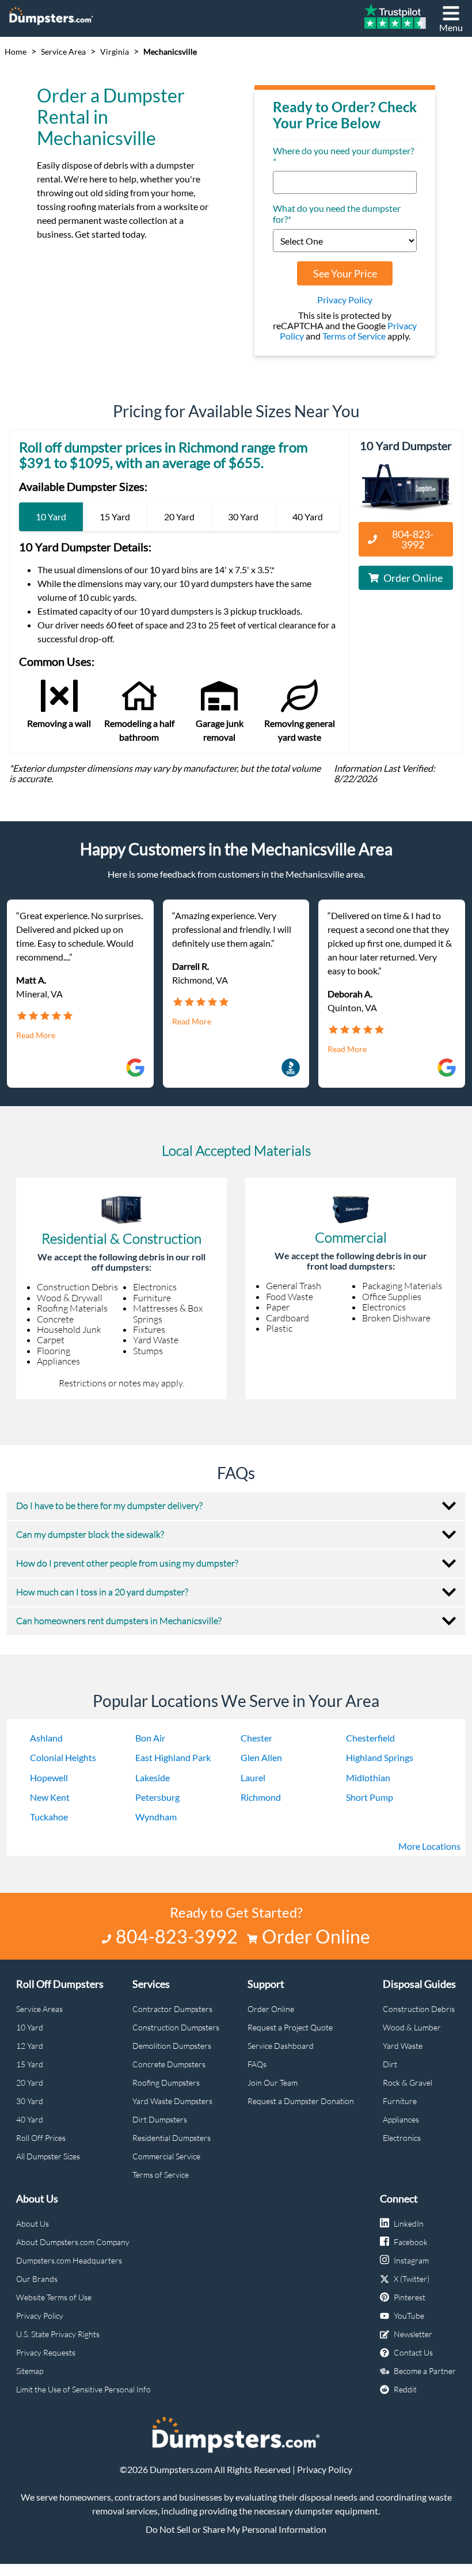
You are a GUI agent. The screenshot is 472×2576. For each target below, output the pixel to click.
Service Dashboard (281, 2046)
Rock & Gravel (408, 2082)
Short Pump (370, 1797)
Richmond (261, 1797)
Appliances (401, 2119)
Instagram (411, 2260)
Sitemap (30, 2371)
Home (16, 52)
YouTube (409, 2316)
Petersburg (157, 1797)
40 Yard (30, 2119)
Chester (256, 1738)
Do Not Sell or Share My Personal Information (236, 2529)
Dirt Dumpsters (160, 2119)
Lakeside (153, 1777)
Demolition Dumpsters (172, 2046)
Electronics (402, 2138)
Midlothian (368, 1777)
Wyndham (156, 1817)
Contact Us (413, 2352)
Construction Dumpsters (176, 2027)
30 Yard (30, 2101)
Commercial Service (166, 2156)
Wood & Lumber (412, 2027)
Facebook (411, 2242)
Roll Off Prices (41, 2138)
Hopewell (49, 1777)
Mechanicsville (170, 52)
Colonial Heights (63, 1757)
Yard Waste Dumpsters (172, 2101)
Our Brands (37, 2279)
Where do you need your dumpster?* (343, 156)
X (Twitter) (412, 2279)
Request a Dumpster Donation (301, 2101)
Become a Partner (425, 2371)
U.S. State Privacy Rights (58, 2334)
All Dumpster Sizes (48, 2156)
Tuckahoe (49, 1817)
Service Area (63, 52)
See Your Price (345, 273)
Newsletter (413, 2334)
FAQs (257, 2064)
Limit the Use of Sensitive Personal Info (83, 2389)
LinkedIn (409, 2223)
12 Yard (30, 2046)
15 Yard (30, 2064)
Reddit (405, 2389)
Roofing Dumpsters (166, 2082)
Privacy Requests (46, 2352)
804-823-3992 (413, 539)
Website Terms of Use (54, 2297)
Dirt (390, 2064)
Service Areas (39, 2009)
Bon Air (150, 1738)
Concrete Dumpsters (169, 2064)
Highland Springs (380, 1757)
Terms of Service (354, 336)
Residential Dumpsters (172, 2138)
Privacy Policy (345, 300)
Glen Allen (261, 1757)
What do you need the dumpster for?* (337, 214)
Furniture (400, 2101)
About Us (33, 2223)
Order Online (413, 578)
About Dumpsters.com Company (73, 2242)
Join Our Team (273, 2082)
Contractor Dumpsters (172, 2009)
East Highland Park (173, 1757)
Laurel (253, 1777)
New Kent (50, 1797)
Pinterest (410, 2297)
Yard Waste (403, 2046)
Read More (36, 1035)
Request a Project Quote (290, 2027)
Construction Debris (419, 2009)
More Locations (429, 1846)
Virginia (115, 52)
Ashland (46, 1738)
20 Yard (30, 2082)
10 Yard (30, 2027)
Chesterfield (370, 1738)
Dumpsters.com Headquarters (69, 2260)
